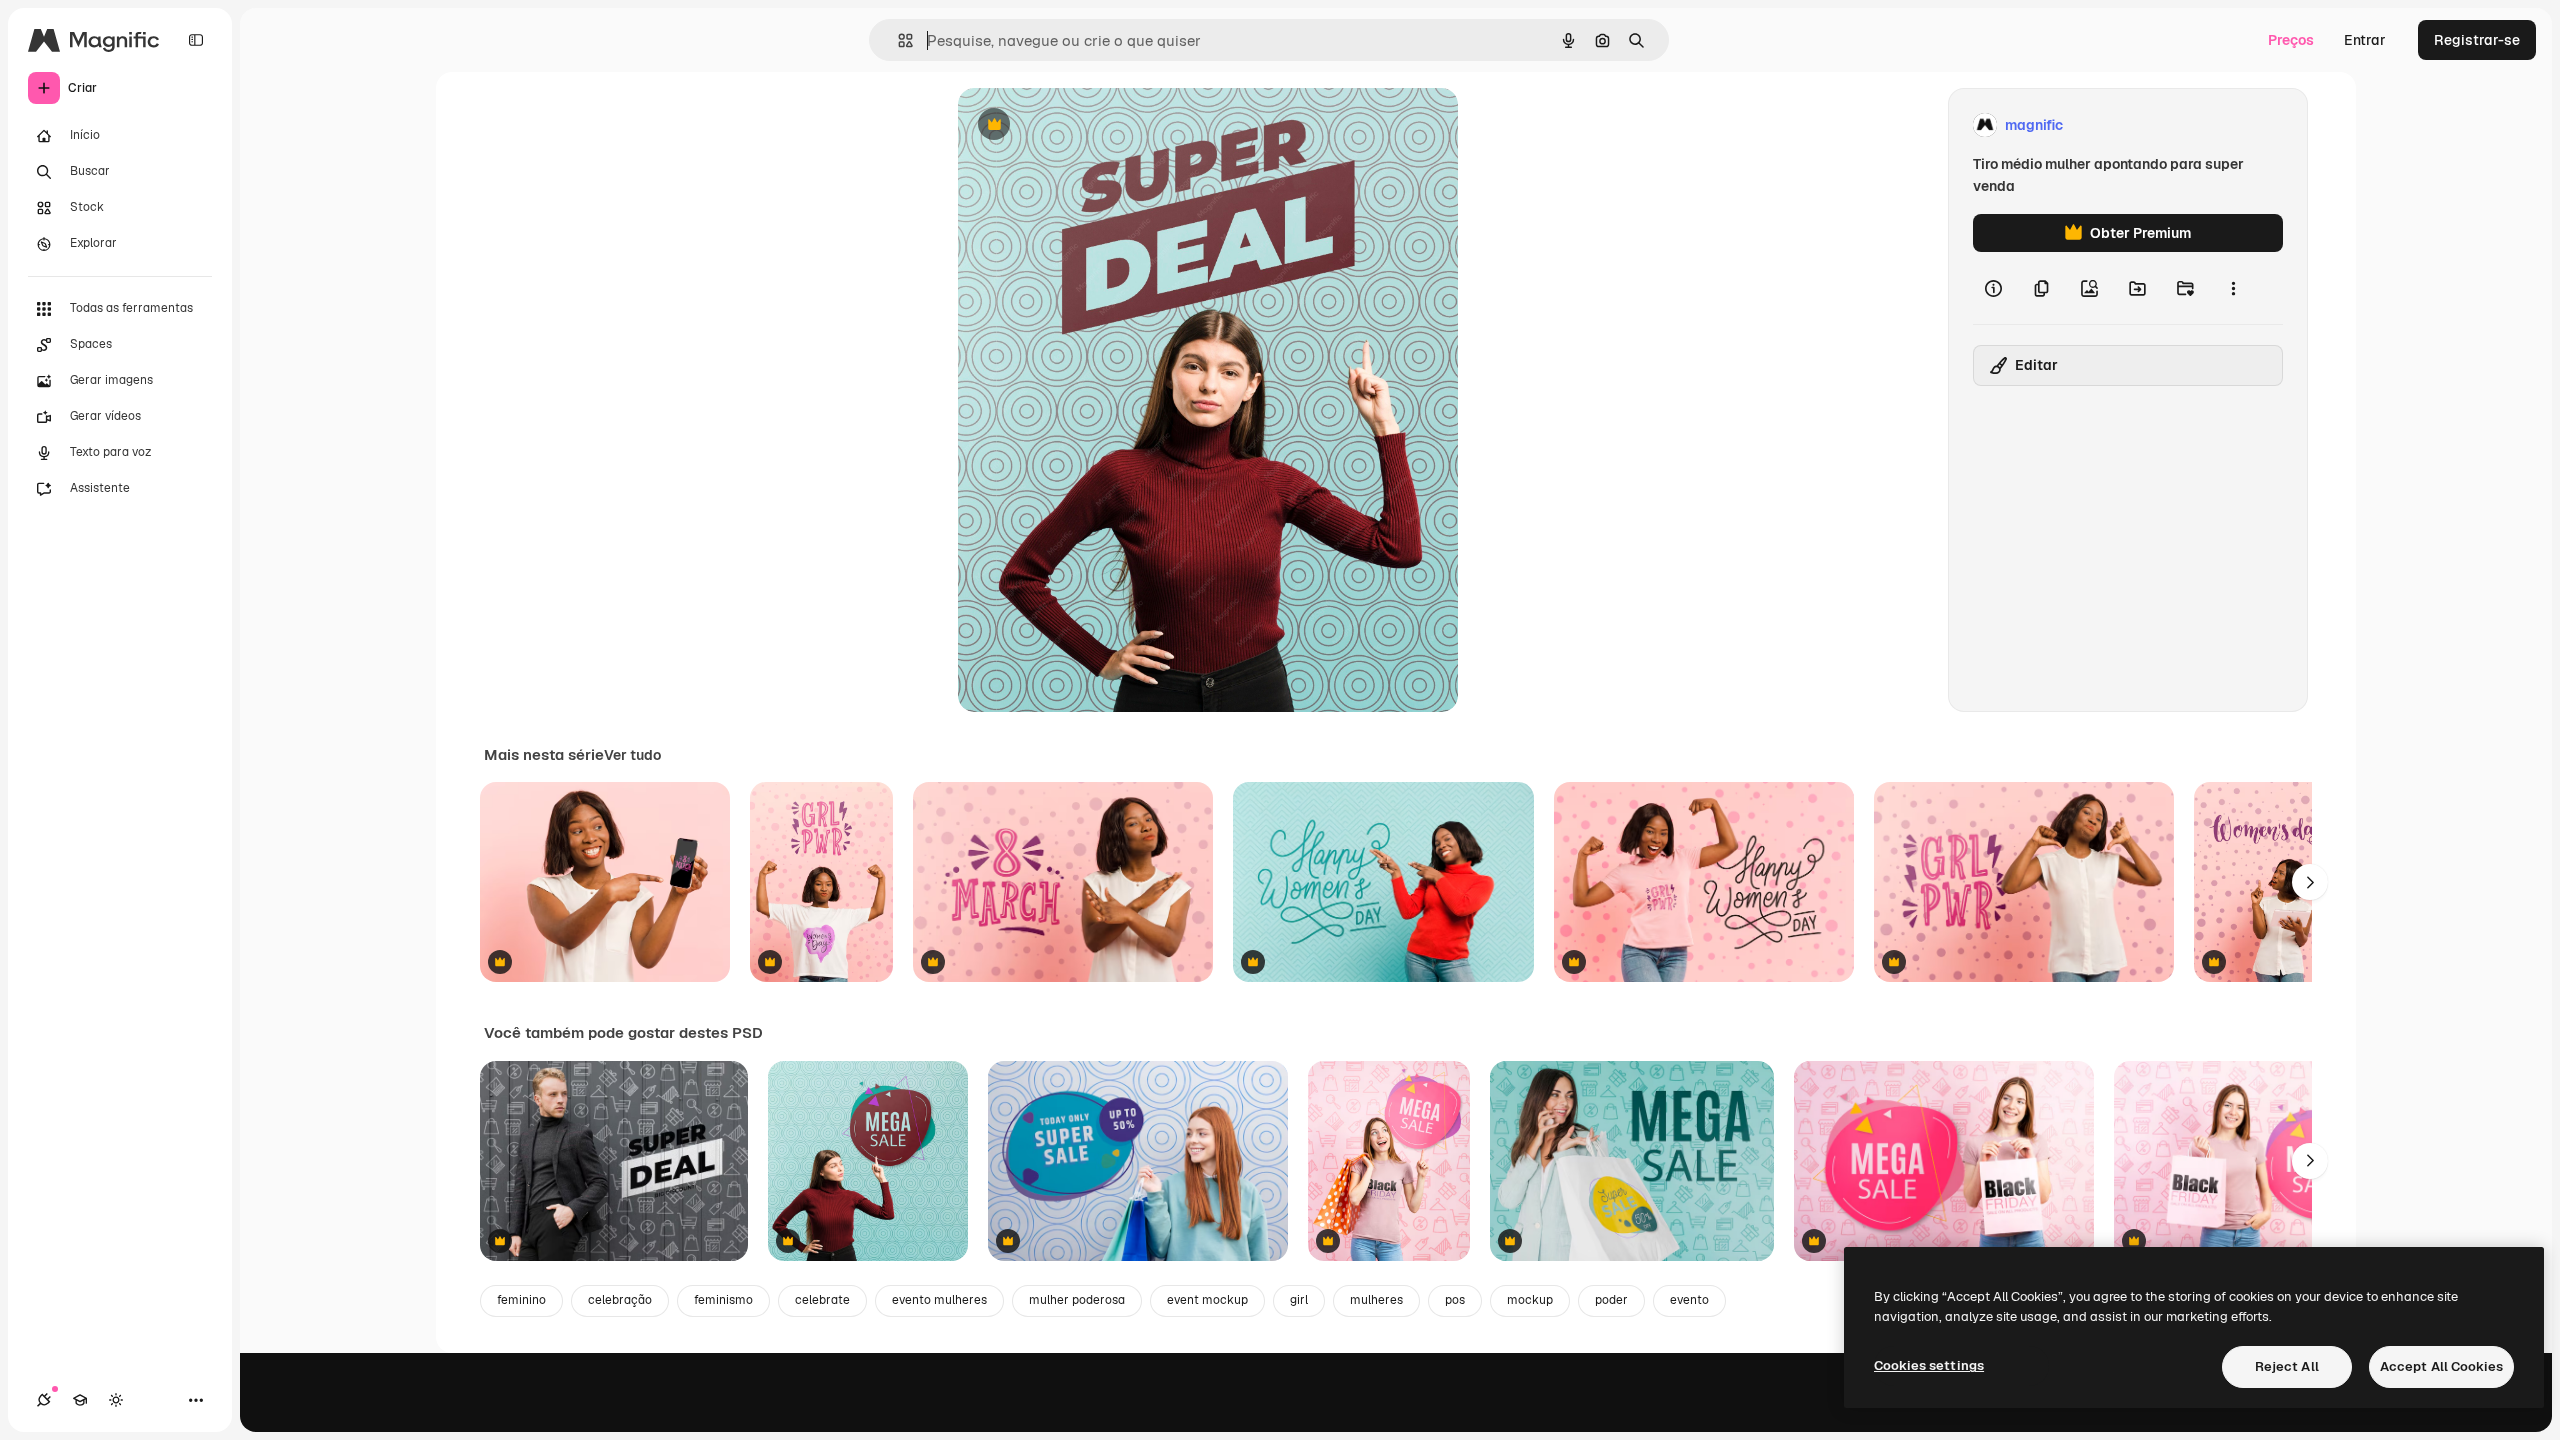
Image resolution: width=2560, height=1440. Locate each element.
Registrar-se (2477, 40)
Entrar (2365, 40)
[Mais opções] (2233, 288)
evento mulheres (939, 1300)
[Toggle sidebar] (196, 40)
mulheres (1376, 1300)
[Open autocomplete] (897, 40)
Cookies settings (1929, 1365)
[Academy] (80, 1400)
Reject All (2287, 1366)
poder (1611, 1300)
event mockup (1207, 1300)
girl (1299, 1300)
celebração (620, 1300)
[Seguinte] (2310, 882)
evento (1689, 1300)
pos (1455, 1300)
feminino (521, 1300)
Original (1086, 125)
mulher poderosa (1077, 1300)
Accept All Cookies (2441, 1366)
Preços (2291, 40)
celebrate (822, 1300)
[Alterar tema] (116, 1400)
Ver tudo (632, 755)
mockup (1530, 1300)
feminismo (723, 1300)
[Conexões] (44, 1400)
